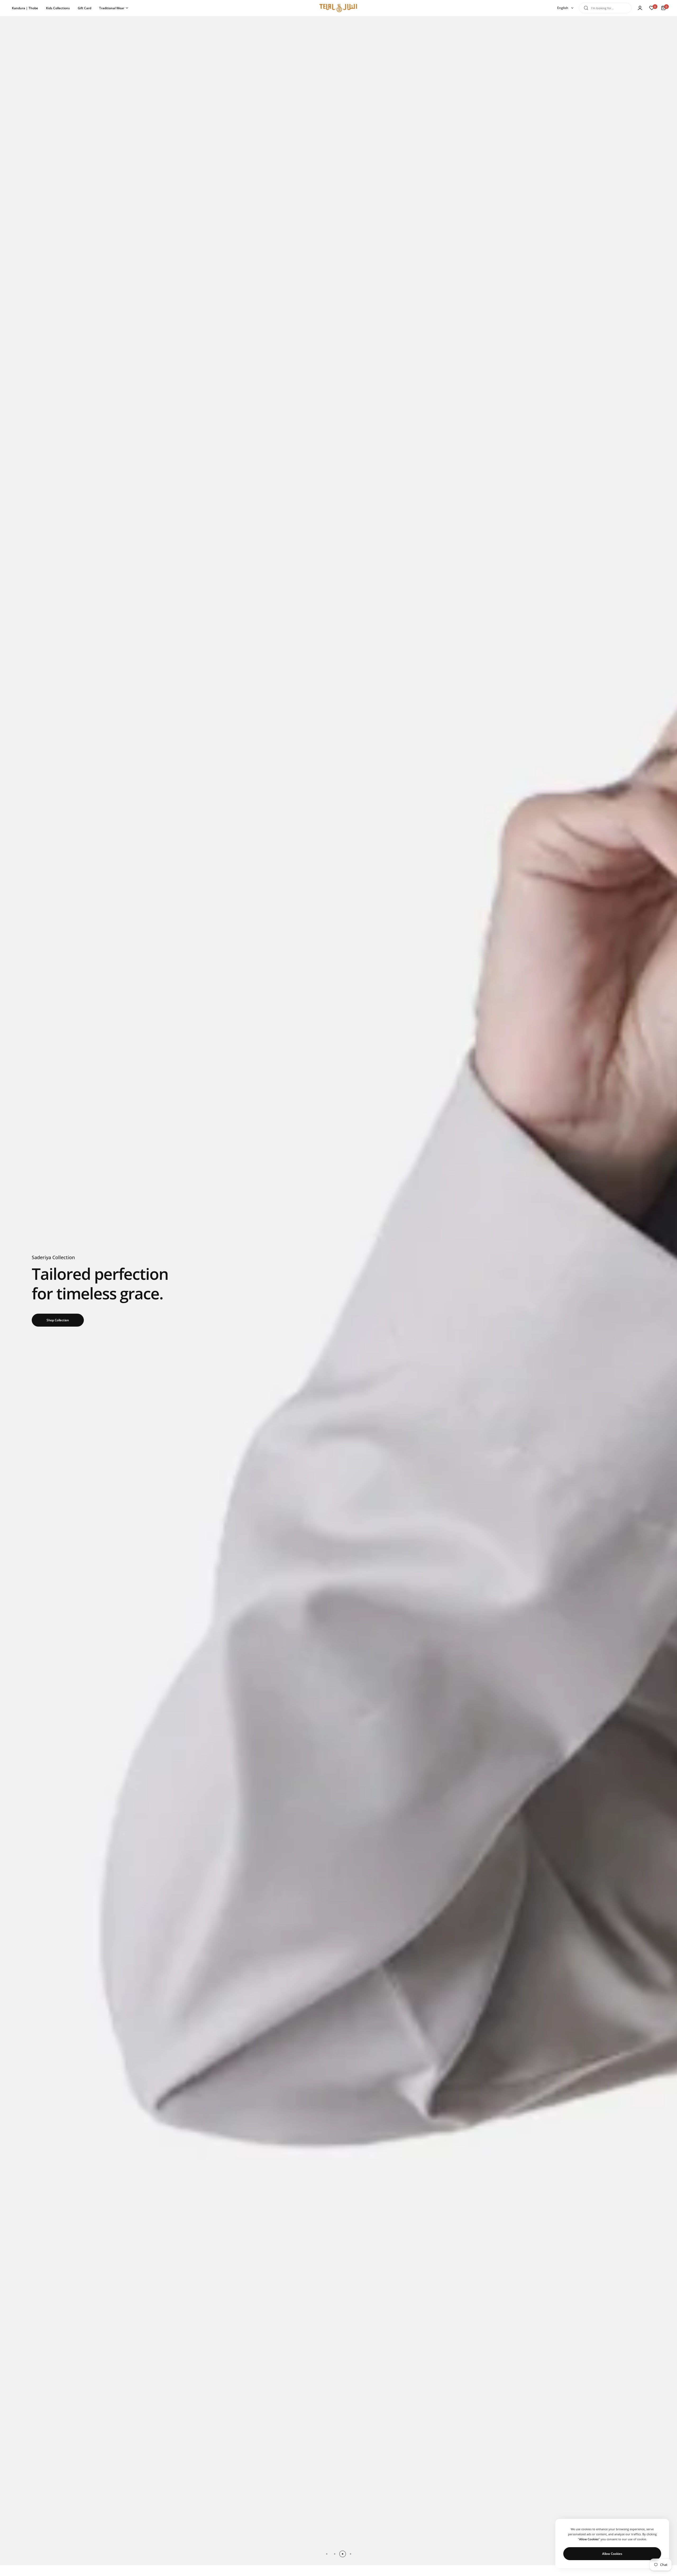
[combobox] (605, 8)
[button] (327, 2554)
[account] (640, 8)
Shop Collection (58, 1320)
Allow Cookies (612, 2554)
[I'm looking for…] (586, 8)
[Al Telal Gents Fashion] (338, 8)
